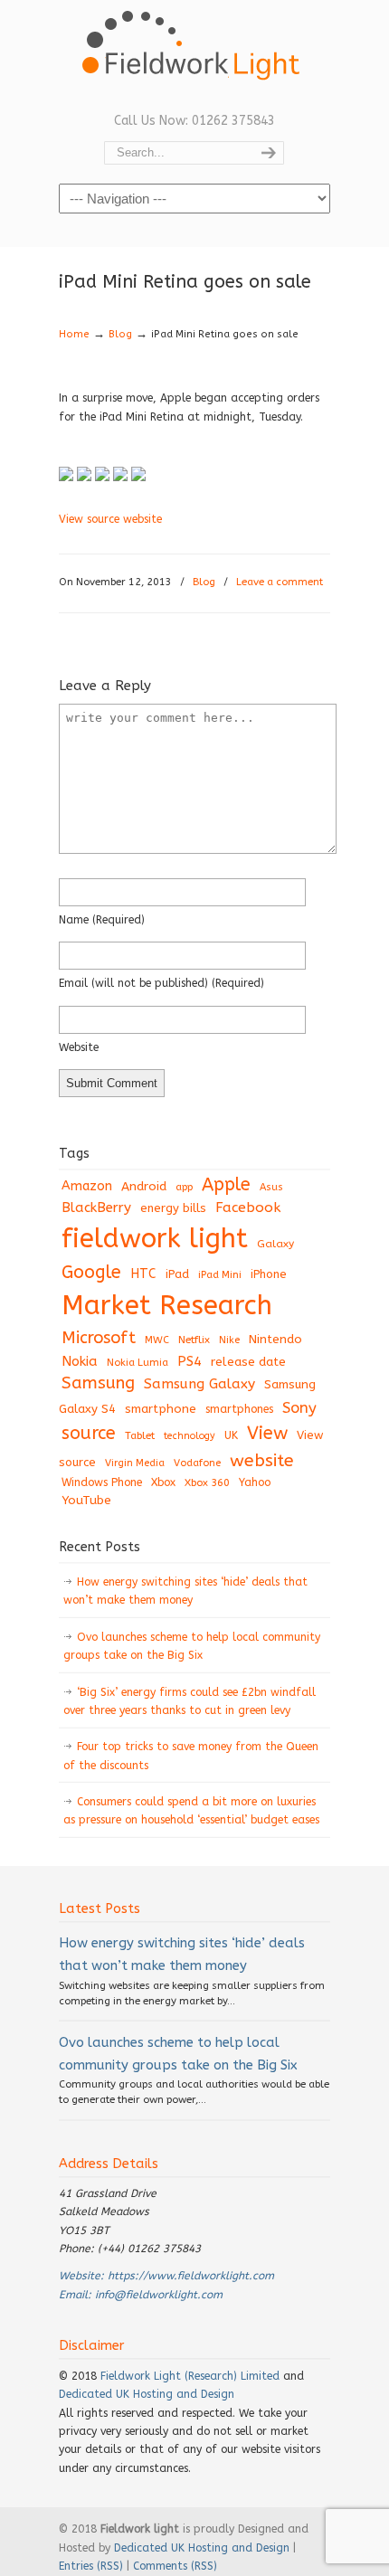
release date (248, 1362)
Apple (226, 1184)
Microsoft (99, 1338)
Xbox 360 (207, 1482)
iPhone (269, 1274)
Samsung (98, 1383)
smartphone (161, 1409)
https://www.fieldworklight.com (191, 2276)
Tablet (140, 1435)
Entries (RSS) (91, 2566)
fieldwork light (155, 1239)
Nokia (80, 1361)
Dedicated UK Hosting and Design (147, 2394)
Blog (120, 334)
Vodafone (197, 1463)
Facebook (248, 1207)
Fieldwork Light (194, 54)
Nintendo (275, 1339)
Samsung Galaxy (199, 1384)
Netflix (194, 1340)
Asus (271, 1187)
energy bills (173, 1208)
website (79, 1047)
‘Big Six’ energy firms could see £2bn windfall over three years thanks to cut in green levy (190, 1701)
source (89, 1433)
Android (144, 1187)
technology (190, 1436)
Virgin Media (135, 1463)
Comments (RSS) (175, 2566)
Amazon (87, 1186)
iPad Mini (220, 1275)
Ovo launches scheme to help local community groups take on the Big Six (192, 1646)
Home (74, 334)
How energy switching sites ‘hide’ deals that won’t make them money (185, 1591)
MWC (157, 1340)
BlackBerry (96, 1207)
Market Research (167, 1306)
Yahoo (255, 1482)
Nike (229, 1340)
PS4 (190, 1361)
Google (91, 1272)
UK (231, 1435)
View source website (110, 519)
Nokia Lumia (138, 1363)
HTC (143, 1274)
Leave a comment (280, 582)
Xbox (163, 1482)
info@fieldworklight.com (159, 2295)
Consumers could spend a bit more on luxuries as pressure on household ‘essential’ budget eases (191, 1811)
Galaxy (275, 1244)
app (184, 1187)
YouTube (86, 1501)
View (267, 1433)
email (161, 983)
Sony (299, 1408)
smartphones (239, 1409)
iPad (177, 1274)
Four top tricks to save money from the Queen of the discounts (191, 1756)
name (102, 920)
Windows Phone (102, 1482)
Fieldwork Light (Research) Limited (190, 2376)
